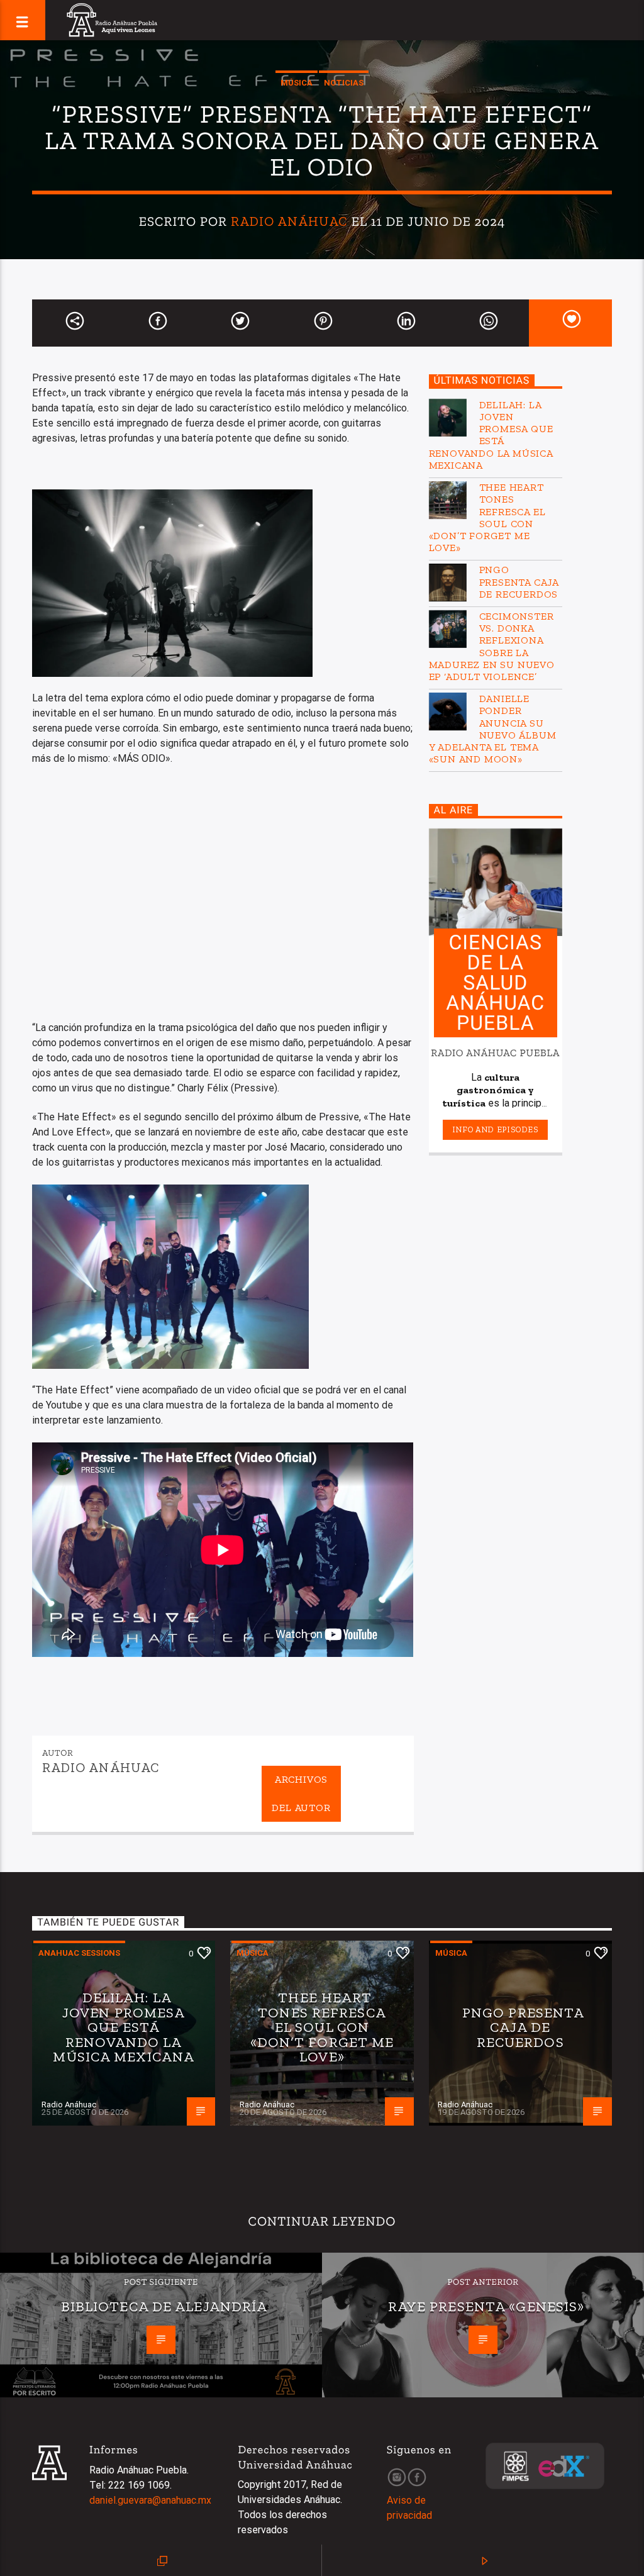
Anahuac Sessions (79, 1953)
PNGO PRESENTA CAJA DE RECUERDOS (519, 582)
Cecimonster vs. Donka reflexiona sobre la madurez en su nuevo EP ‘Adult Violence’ (492, 646)
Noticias (344, 83)
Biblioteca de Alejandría (164, 2306)
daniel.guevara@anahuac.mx (150, 2500)
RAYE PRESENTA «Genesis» (486, 2306)
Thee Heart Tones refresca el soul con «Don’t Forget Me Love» (487, 517)
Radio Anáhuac (290, 221)
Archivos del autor (301, 1793)
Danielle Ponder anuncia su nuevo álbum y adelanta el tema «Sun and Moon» (493, 729)
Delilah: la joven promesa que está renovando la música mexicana (491, 435)
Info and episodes (496, 1129)
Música (297, 83)
